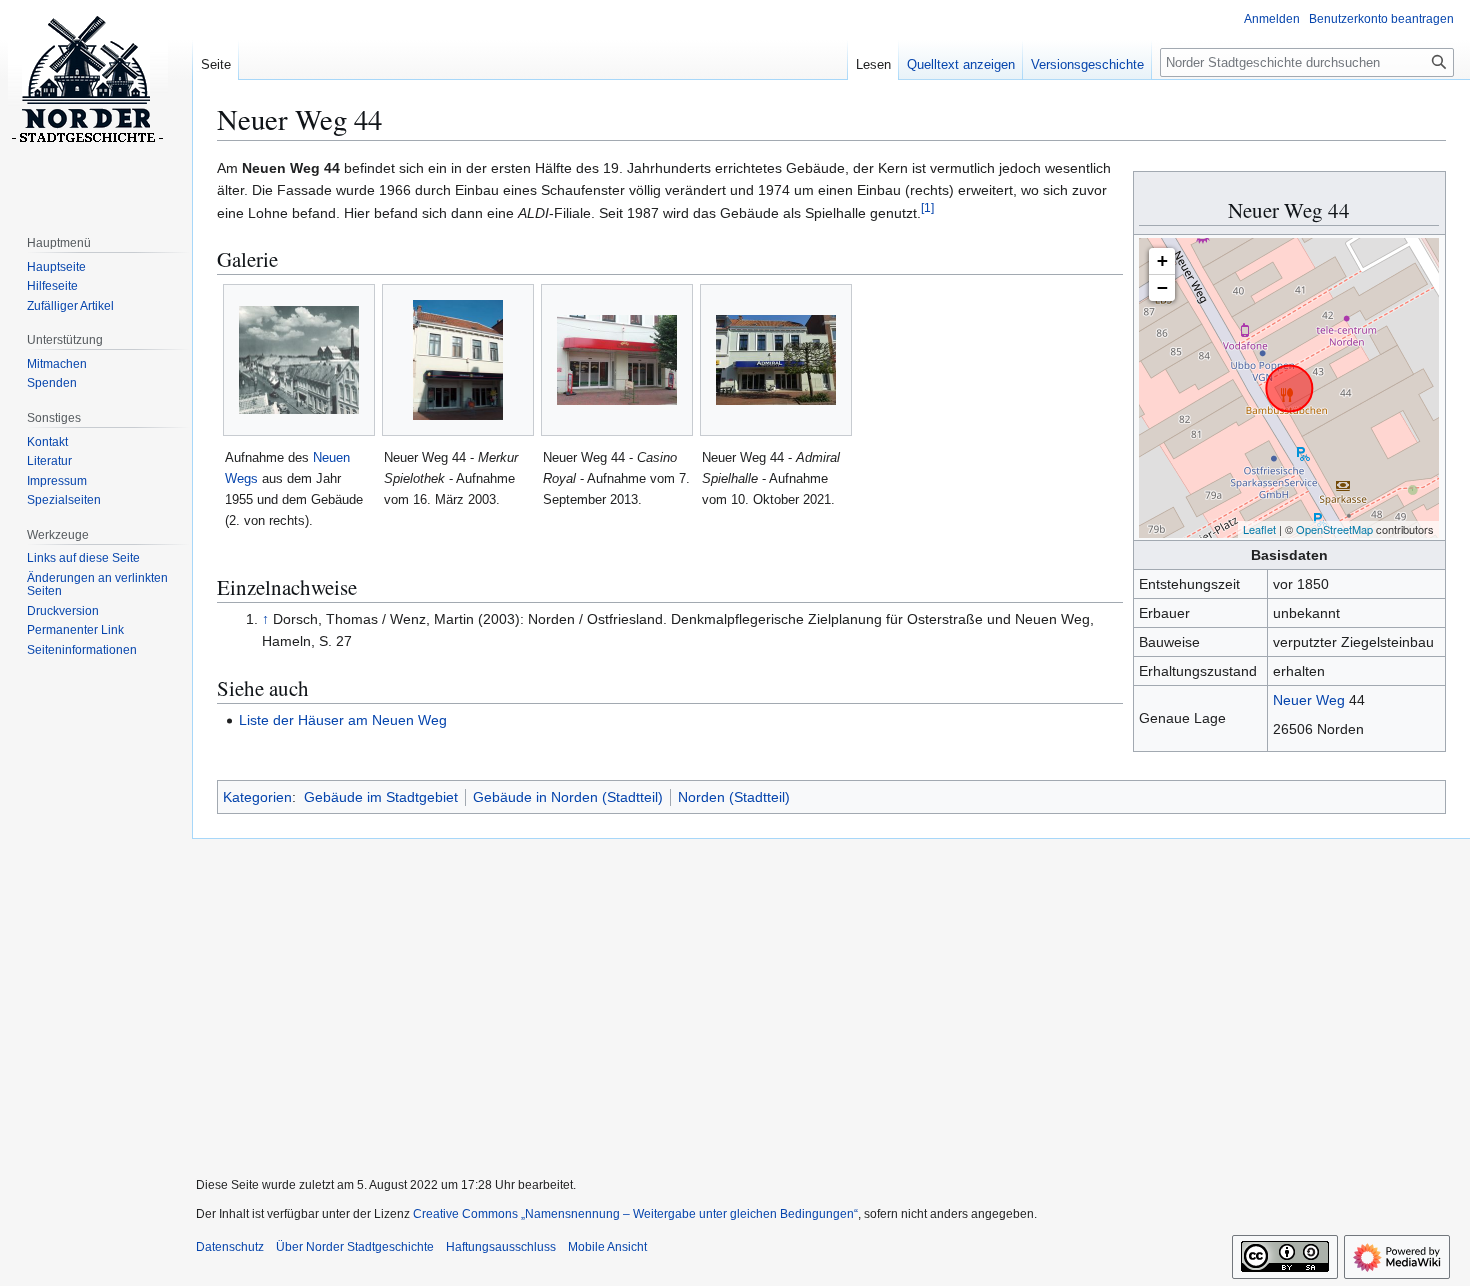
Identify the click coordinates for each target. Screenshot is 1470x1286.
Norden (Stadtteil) (734, 797)
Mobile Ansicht (607, 1247)
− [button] (1162, 287)
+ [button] (1162, 260)
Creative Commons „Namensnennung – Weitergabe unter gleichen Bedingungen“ (635, 1214)
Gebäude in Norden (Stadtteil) (568, 797)
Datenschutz (230, 1247)
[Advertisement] (823, 995)
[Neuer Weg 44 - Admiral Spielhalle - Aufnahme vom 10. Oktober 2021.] (776, 360)
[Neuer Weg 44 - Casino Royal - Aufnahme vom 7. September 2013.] (617, 360)
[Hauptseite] (88, 80)
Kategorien (257, 797)
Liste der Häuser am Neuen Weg (343, 720)
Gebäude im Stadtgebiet (381, 797)
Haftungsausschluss (501, 1247)
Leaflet (1259, 529)
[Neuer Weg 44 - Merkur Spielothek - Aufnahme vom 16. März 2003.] (458, 360)
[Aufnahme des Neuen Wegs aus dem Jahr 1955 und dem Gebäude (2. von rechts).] (299, 360)
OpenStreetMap (1334, 529)
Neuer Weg (1309, 700)
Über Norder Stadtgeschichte (355, 1247)
